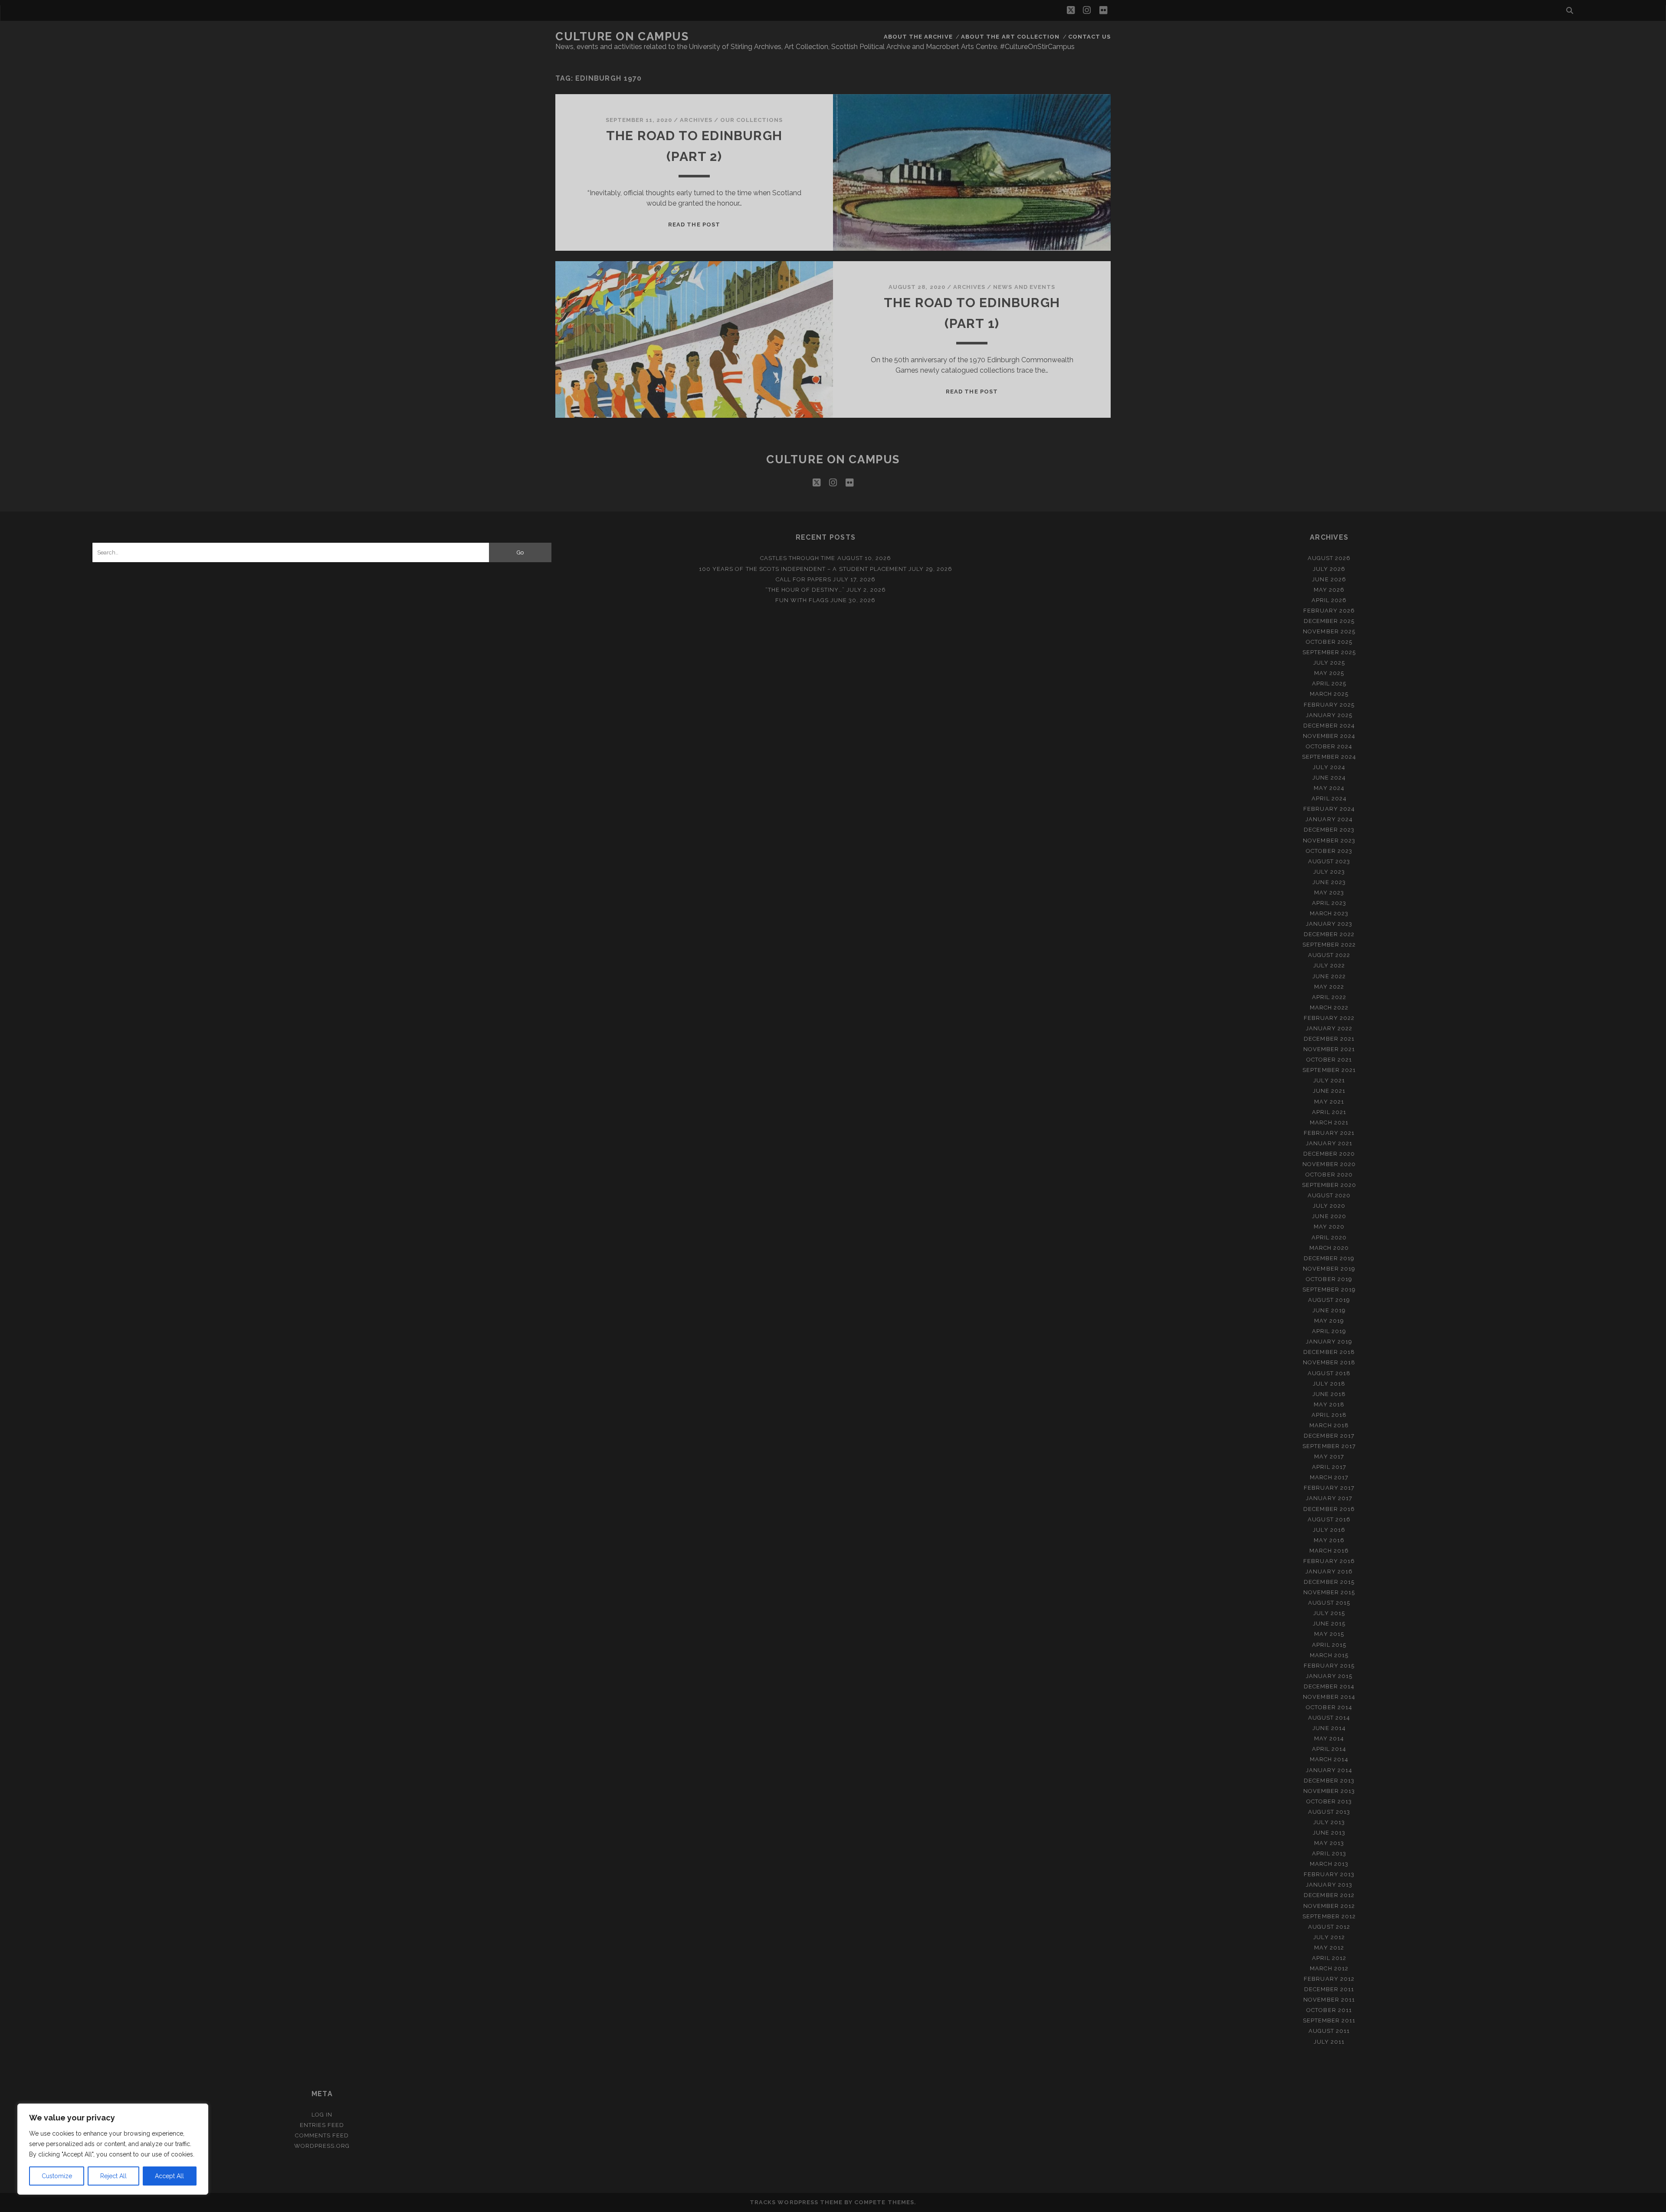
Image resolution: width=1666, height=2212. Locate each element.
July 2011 (1329, 2042)
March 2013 (1329, 1864)
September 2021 (1329, 1070)
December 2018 (1329, 1352)
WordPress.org (322, 2146)
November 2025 (1329, 631)
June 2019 (1329, 1310)
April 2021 (1329, 1112)
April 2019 (1329, 1331)
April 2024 (1329, 798)
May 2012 (1329, 1948)
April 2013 (1329, 1853)
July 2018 (1329, 1384)
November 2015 (1329, 1592)
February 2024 (1329, 809)
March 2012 (1329, 1968)
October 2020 (1329, 1175)
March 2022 (1329, 1008)
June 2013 (1329, 1833)
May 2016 (1329, 1540)
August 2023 (1329, 861)
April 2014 (1329, 1749)
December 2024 (1329, 726)
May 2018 (1329, 1404)
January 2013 (1329, 1885)
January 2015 (1329, 1676)
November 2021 (1329, 1049)
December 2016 (1329, 1509)
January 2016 (1329, 1571)
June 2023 (1329, 882)
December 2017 (1329, 1436)
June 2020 (1329, 1216)
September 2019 (1329, 1290)
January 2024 (1329, 819)
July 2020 (1329, 1206)
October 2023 (1329, 851)
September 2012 (1329, 1916)
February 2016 (1329, 1561)
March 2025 (1329, 694)
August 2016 (1329, 1519)
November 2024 (1329, 736)
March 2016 (1329, 1551)
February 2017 (1329, 1488)
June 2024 (1329, 778)
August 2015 (1329, 1603)
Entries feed (322, 2125)
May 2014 (1329, 1738)
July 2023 (1329, 872)
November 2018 (1329, 1362)
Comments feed (322, 2135)
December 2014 (1329, 1686)
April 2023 (1329, 903)
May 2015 (1329, 1634)
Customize (57, 2176)
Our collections (752, 120)
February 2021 (1329, 1133)
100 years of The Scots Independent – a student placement (803, 569)
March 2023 (1329, 913)
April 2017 (1329, 1467)
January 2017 (1329, 1498)
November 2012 (1329, 1906)
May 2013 (1329, 1843)
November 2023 (1329, 841)
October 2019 (1329, 1279)
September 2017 (1329, 1446)
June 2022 (1329, 976)
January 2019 (1329, 1342)
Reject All (113, 2176)
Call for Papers (804, 579)
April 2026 (1329, 600)
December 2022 (1329, 934)
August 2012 (1329, 1927)
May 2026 (1329, 590)
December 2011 (1329, 1989)
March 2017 (1329, 1477)
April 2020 (1329, 1237)
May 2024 (1329, 788)
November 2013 (1329, 1791)
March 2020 (1329, 1248)
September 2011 (1329, 2020)
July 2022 (1329, 965)
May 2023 (1329, 893)
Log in (322, 2115)
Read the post (694, 224)
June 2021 (1329, 1091)
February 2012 (1329, 1979)
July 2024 (1329, 767)
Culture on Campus (622, 36)
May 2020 (1329, 1227)
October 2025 (1329, 642)
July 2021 (1329, 1080)
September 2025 (1329, 652)
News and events (1024, 287)
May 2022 (1329, 987)
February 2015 (1329, 1666)
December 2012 (1329, 1895)
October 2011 (1329, 2010)
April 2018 (1329, 1415)
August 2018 (1329, 1373)
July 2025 (1329, 663)
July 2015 (1329, 1613)
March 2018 (1329, 1425)
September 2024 (1329, 757)
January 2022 (1329, 1028)
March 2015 (1329, 1655)
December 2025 (1329, 621)
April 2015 (1329, 1645)
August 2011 (1329, 2031)
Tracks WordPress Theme (796, 2202)
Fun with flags (802, 600)
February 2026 (1329, 611)
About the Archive (918, 37)
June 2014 (1329, 1728)
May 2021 (1329, 1102)
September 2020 (1329, 1185)
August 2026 (1329, 558)
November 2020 (1329, 1164)
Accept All (169, 2176)
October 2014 (1329, 1707)
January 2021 (1329, 1143)
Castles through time (798, 558)
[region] (113, 2149)
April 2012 (1329, 1958)
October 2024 (1329, 746)
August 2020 (1329, 1195)
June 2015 (1329, 1624)
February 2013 (1329, 1874)
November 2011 (1329, 2000)
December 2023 (1329, 830)
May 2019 (1329, 1321)
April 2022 (1329, 997)
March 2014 (1329, 1759)
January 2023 (1329, 924)
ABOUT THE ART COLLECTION (1010, 37)
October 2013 (1329, 1801)
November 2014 (1329, 1697)
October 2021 (1329, 1060)
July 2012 (1329, 1937)
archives (696, 120)
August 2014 (1329, 1718)
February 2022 (1329, 1018)
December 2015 (1329, 1582)
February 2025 (1329, 705)
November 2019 (1329, 1269)
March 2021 (1329, 1122)
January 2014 (1329, 1770)
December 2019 (1329, 1258)
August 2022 (1329, 955)
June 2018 (1329, 1394)
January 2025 (1329, 715)
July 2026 (1329, 569)
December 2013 (1329, 1781)
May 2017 (1329, 1457)
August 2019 (1329, 1300)
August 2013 (1329, 1812)
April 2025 (1329, 683)
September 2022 (1329, 945)
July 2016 (1329, 1530)
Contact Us (1089, 37)
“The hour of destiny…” (805, 590)
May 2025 (1329, 673)
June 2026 (1329, 579)
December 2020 (1329, 1154)
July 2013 (1329, 1822)
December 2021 (1329, 1039)
